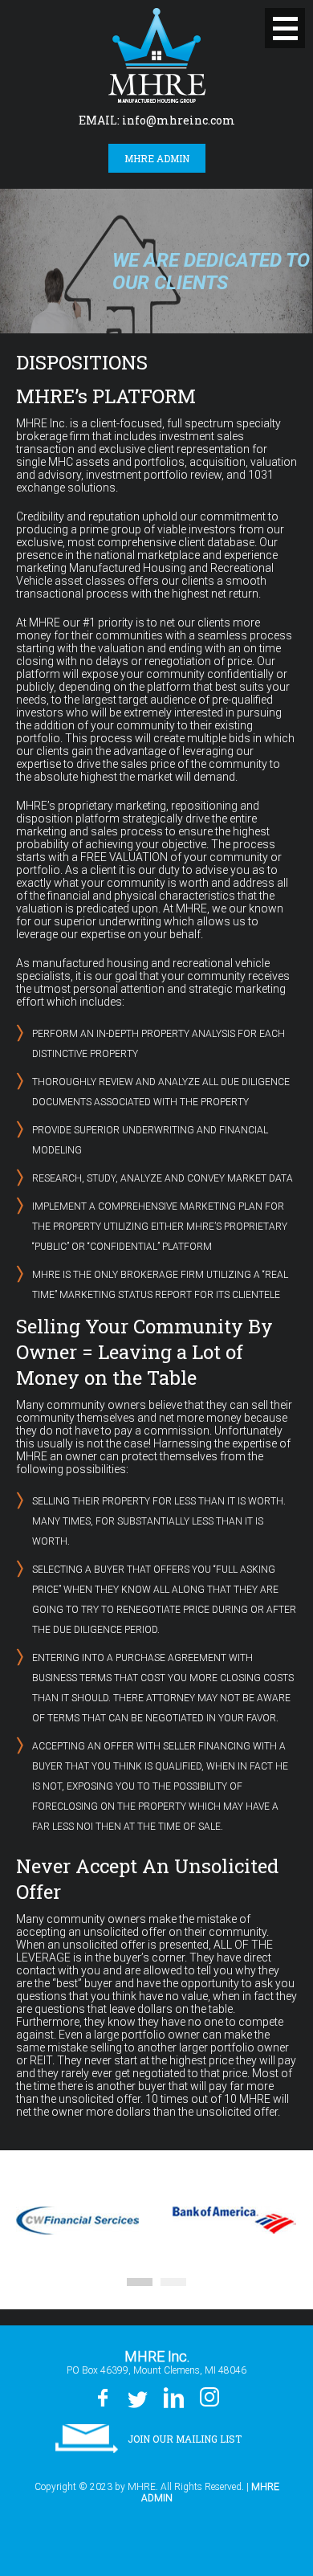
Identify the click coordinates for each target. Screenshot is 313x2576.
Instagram (209, 2398)
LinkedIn (173, 2398)
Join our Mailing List (185, 2439)
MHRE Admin (157, 158)
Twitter (137, 2398)
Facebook (103, 2398)
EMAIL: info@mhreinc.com (157, 120)
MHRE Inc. (157, 55)
